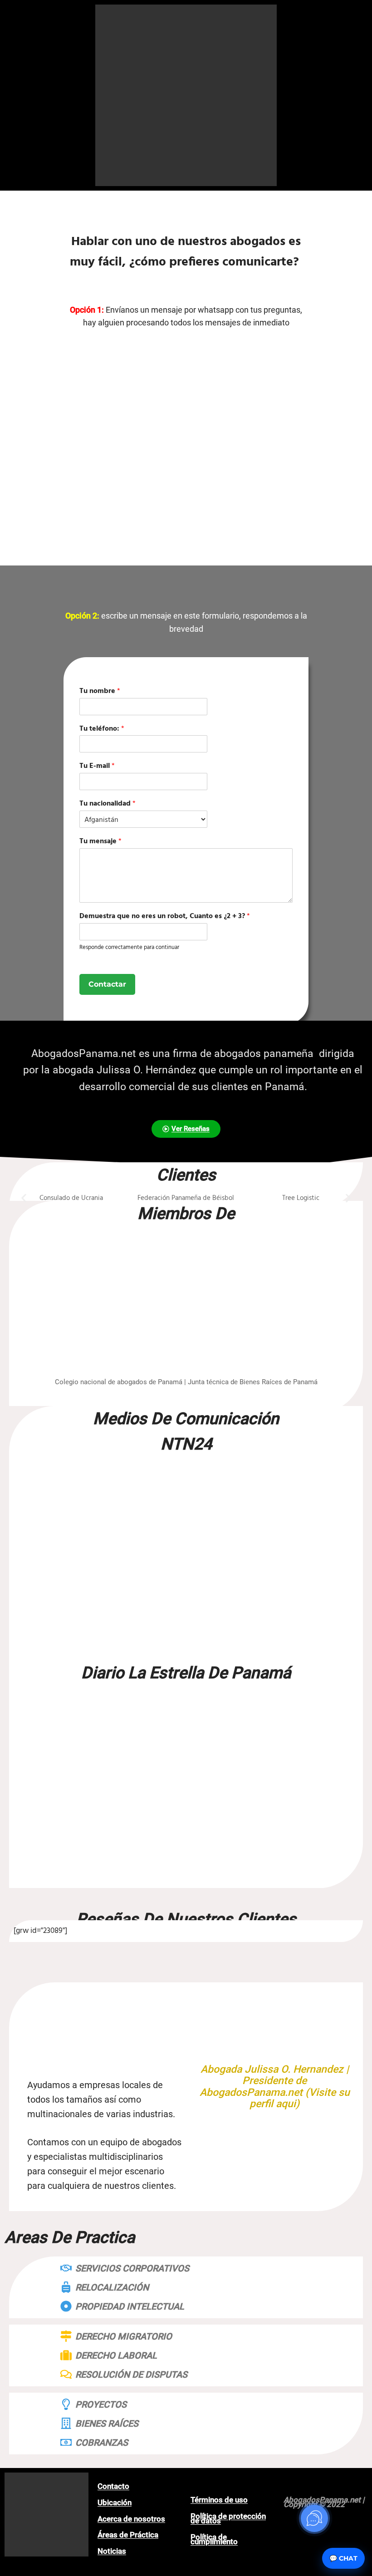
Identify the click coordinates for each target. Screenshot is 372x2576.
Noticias (112, 2551)
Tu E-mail (97, 766)
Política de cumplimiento (214, 2539)
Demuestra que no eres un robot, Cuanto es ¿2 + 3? (165, 917)
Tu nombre (100, 691)
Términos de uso (219, 2500)
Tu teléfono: (102, 729)
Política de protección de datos (228, 2518)
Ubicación (115, 2502)
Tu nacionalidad (108, 804)
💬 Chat (343, 2558)
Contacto (113, 2486)
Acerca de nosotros (131, 2519)
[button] (24, 1198)
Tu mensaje (100, 842)
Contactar (107, 984)
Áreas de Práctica (128, 2535)
